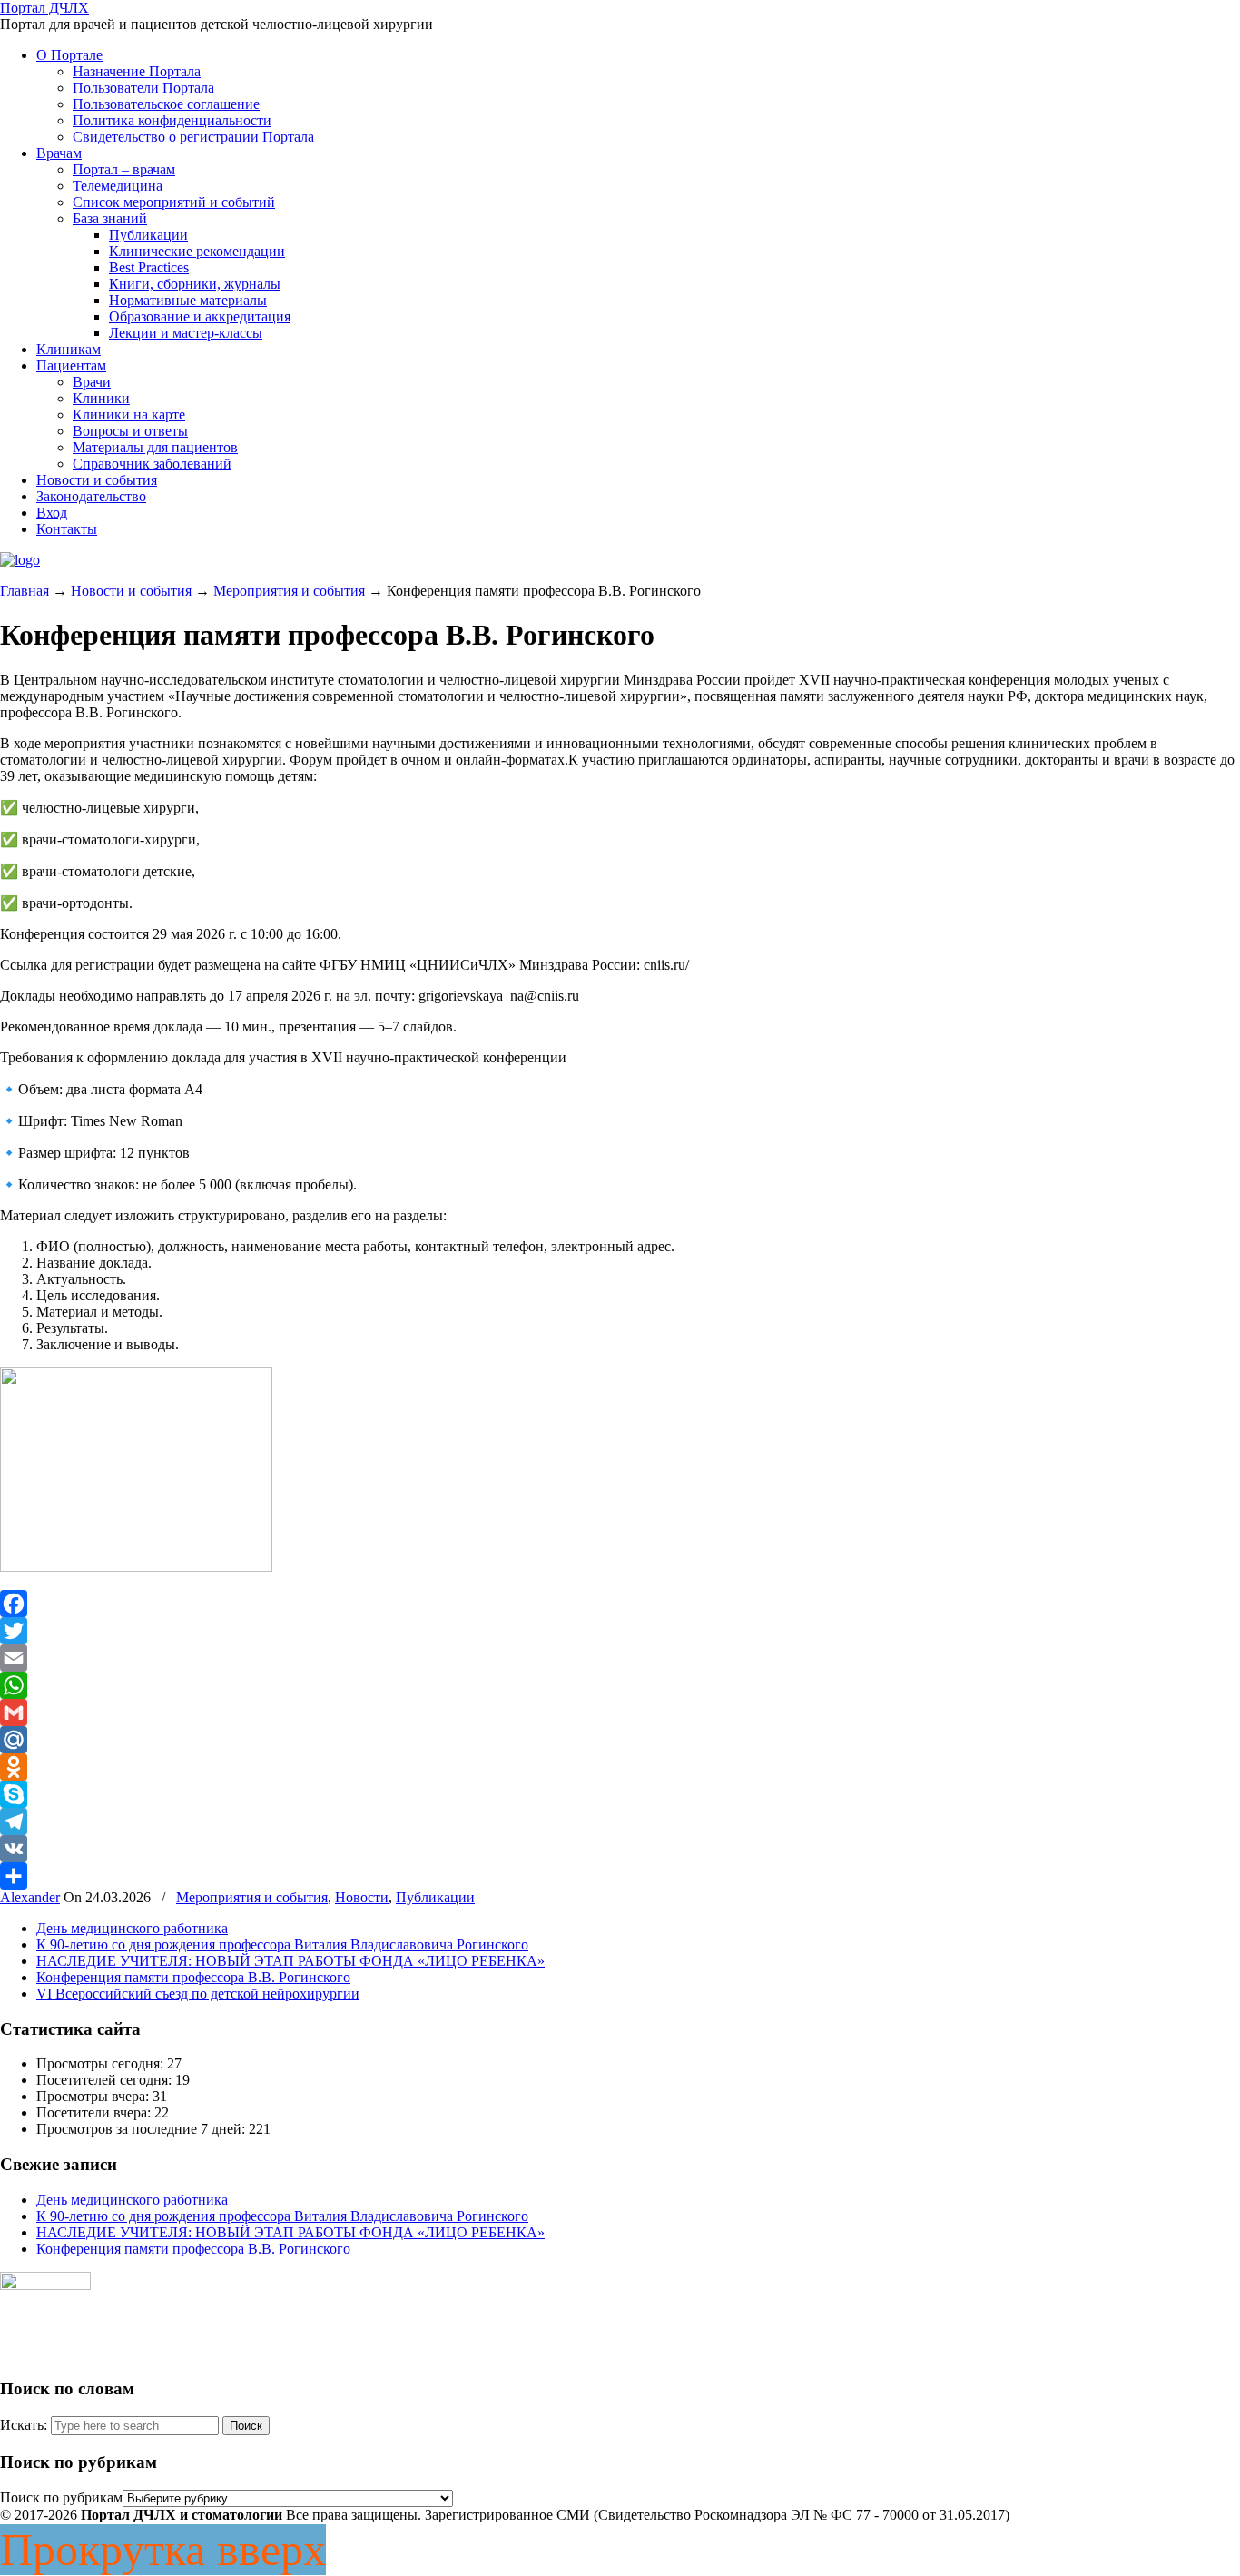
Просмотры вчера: (94, 2096)
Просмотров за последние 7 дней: (143, 2129)
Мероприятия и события (289, 591)
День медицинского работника (132, 1928)
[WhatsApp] (620, 1685)
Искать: (24, 2425)
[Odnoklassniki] (620, 1767)
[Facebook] (620, 1604)
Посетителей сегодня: (106, 2080)
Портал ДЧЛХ (44, 8)
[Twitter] (620, 1631)
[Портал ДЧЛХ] (20, 560)
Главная (25, 591)
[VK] (620, 1849)
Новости (362, 1897)
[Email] (620, 1658)
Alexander (30, 1897)
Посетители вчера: (95, 2112)
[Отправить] (620, 1876)
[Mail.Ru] (620, 1740)
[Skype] (620, 1794)
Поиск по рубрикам (61, 2497)
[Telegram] (620, 1821)
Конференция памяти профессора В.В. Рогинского (193, 1977)
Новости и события (131, 591)
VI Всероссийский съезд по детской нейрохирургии (198, 1994)
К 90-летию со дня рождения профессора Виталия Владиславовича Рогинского (282, 1944)
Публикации (435, 1897)
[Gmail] (620, 1712)
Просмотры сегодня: (102, 2063)
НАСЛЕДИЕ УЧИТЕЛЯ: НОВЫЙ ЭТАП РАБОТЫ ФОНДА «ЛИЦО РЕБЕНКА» (290, 1961)
